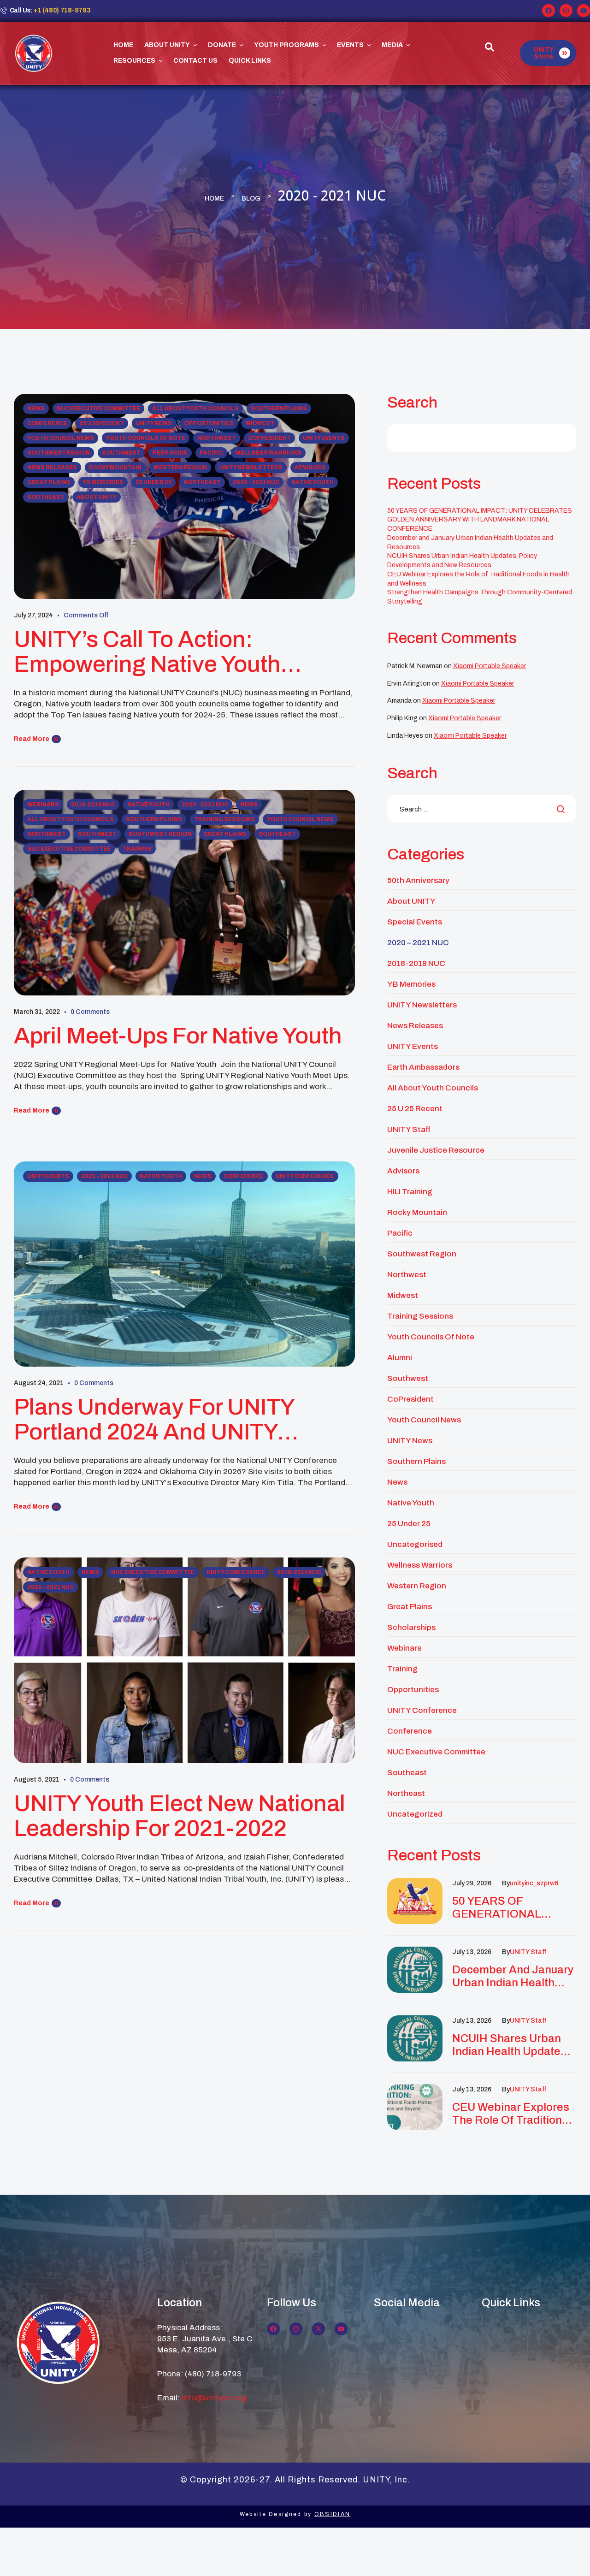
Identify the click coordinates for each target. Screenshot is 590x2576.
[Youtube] (584, 11)
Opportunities (209, 423)
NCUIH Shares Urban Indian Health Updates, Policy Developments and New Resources (511, 2045)
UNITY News (154, 423)
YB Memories (103, 482)
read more (32, 739)
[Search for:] (482, 809)
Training (137, 849)
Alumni (400, 1358)
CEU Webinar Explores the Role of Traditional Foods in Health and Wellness (512, 2114)
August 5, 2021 (37, 1780)
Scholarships (411, 1627)
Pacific (211, 453)
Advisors (310, 468)
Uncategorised (415, 1544)
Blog (251, 198)
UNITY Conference (305, 1176)
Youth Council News (61, 438)
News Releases (52, 468)
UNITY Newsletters (251, 468)
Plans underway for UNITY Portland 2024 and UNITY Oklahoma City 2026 (154, 1420)
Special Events (415, 922)
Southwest (121, 453)
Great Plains (49, 482)
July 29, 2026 (472, 1883)
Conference (47, 423)
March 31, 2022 (37, 1012)
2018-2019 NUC (93, 805)
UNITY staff (528, 1952)
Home (214, 198)
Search (412, 402)
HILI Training (410, 1192)
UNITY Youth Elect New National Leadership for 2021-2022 (180, 1816)
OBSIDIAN (332, 2514)
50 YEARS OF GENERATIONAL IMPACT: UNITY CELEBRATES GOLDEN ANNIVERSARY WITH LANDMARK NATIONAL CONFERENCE (480, 520)
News (36, 409)
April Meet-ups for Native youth (178, 1036)
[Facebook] (549, 11)
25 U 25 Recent (102, 423)
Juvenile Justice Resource (436, 1150)
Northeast (202, 482)
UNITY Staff (409, 1129)
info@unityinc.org (214, 2398)
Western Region (180, 468)
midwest (260, 423)
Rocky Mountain (115, 468)
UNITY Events (324, 438)
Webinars (43, 805)
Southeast (46, 497)
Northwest (217, 438)
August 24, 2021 (39, 1383)
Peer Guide (170, 453)
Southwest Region (59, 453)
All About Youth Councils (195, 409)
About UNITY (97, 497)
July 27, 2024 (33, 615)
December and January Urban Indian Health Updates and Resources (513, 1976)
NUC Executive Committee (98, 409)
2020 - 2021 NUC (256, 482)
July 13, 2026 (472, 1952)
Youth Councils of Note (146, 438)
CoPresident (269, 438)
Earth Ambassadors (423, 1067)
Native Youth (313, 482)
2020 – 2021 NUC (418, 943)
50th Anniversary (418, 880)
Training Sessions (224, 819)
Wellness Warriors (268, 453)
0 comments (90, 1012)
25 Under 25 (153, 482)
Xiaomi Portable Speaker (490, 666)
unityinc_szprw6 (534, 1883)
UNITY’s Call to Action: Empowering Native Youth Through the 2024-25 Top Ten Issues (169, 652)
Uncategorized (415, 1814)
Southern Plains (279, 409)
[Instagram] (566, 11)
